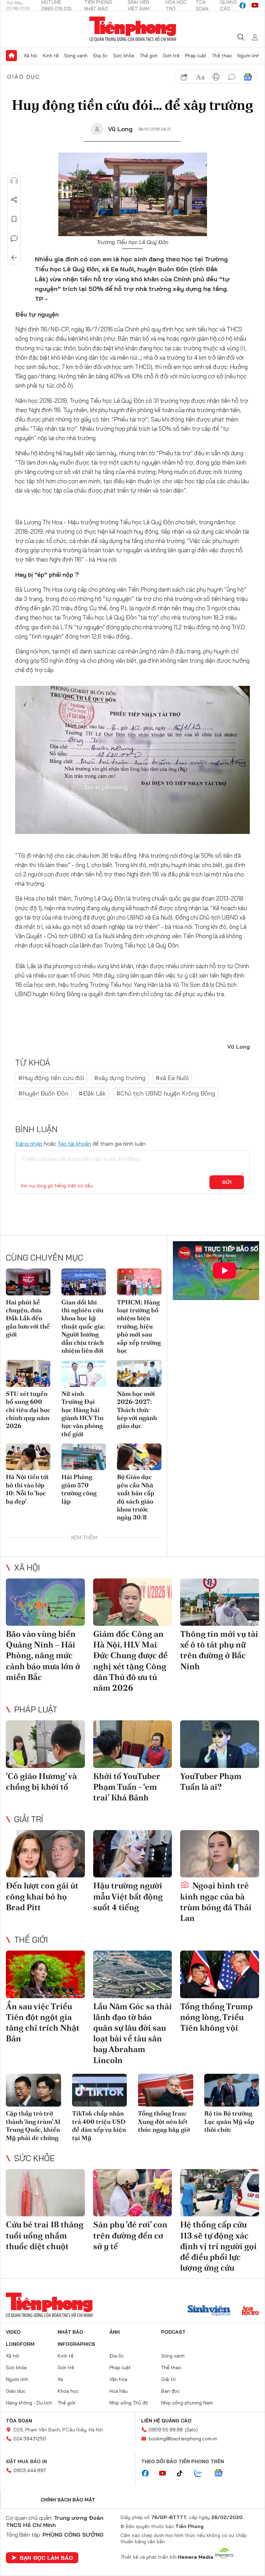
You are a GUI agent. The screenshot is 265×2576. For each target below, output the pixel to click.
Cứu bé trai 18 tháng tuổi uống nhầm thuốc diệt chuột (45, 2235)
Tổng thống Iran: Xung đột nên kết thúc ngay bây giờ (164, 2121)
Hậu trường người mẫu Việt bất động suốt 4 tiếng (128, 1896)
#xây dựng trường (120, 1078)
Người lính (249, 56)
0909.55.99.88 (166, 2430)
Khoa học (68, 2391)
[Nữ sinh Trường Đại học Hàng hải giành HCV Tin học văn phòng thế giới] (84, 1373)
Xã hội (31, 56)
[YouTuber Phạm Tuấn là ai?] (220, 1744)
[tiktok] (183, 2473)
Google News (248, 77)
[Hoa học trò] (250, 2311)
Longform (20, 2344)
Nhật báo (70, 2332)
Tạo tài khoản (74, 1144)
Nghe (14, 181)
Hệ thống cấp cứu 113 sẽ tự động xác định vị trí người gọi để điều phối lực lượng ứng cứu (218, 2246)
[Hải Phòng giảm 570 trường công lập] (84, 1457)
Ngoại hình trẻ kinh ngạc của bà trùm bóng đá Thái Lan (216, 1902)
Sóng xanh (76, 56)
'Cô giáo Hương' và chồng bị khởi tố (41, 1781)
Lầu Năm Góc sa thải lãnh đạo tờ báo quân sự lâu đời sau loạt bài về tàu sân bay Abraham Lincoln (132, 2033)
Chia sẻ (14, 200)
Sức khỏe (124, 56)
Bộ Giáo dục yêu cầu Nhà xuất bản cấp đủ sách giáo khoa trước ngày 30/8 (136, 1497)
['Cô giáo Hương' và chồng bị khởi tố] (45, 1744)
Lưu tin (14, 219)
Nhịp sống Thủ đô (129, 2403)
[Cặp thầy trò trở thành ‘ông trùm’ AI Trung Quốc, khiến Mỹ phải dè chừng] (33, 2090)
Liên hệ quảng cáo (166, 2421)
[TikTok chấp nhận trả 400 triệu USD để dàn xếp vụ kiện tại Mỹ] (100, 2090)
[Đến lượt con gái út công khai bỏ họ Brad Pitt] (45, 1854)
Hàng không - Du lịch (29, 2403)
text (200, 77)
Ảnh (115, 2332)
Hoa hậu (119, 2391)
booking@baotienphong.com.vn (183, 2439)
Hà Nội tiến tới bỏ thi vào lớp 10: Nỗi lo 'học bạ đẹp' (27, 1489)
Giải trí (29, 1819)
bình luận (232, 77)
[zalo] (202, 2473)
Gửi (227, 1182)
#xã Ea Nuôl (172, 1078)
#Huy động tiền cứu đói (51, 1078)
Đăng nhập (29, 1144)
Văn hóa (118, 2379)
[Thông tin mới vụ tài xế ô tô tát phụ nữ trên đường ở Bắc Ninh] (220, 1602)
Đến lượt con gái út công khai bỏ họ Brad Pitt (42, 1896)
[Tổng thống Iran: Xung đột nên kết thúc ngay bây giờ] (166, 2090)
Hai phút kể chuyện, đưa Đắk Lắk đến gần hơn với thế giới (28, 1318)
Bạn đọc (170, 2391)
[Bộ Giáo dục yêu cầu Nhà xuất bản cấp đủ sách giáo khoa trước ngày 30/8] (139, 1457)
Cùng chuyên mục (45, 1257)
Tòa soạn (19, 2421)
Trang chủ (11, 56)
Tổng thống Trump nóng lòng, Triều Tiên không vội (216, 2017)
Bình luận (14, 239)
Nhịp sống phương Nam (187, 2403)
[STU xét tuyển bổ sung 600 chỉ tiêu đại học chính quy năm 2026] (28, 1373)
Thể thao (222, 56)
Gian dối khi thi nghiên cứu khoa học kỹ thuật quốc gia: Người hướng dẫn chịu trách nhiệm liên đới (83, 1326)
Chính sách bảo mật (68, 2500)
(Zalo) (191, 2430)
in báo (216, 77)
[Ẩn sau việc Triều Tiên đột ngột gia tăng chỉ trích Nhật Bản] (45, 1974)
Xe (60, 2379)
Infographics (76, 2344)
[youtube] (255, 6)
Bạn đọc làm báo (46, 2558)
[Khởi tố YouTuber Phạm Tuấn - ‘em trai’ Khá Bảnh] (133, 1744)
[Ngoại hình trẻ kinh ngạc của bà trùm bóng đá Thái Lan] (220, 1854)
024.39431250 (30, 2439)
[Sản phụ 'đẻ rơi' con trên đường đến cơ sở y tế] (133, 2193)
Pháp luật (196, 56)
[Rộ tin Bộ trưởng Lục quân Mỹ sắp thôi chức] (232, 2090)
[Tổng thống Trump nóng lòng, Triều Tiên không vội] (220, 1974)
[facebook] (243, 6)
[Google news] (222, 2473)
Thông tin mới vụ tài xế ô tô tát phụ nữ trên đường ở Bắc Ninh (219, 1650)
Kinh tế (51, 56)
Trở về (14, 258)
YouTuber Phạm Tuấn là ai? (211, 1781)
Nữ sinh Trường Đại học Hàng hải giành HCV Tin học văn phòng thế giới (82, 1414)
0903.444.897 (30, 2470)
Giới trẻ (171, 56)
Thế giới (149, 56)
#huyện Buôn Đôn (43, 1093)
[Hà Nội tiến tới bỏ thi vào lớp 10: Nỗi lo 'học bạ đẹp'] (28, 1457)
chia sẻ (184, 77)
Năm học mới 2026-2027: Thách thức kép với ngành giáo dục (137, 1410)
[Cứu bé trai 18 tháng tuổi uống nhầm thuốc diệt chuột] (45, 2193)
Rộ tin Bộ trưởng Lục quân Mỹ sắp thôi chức (229, 2121)
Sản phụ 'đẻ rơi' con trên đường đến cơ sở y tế (130, 2235)
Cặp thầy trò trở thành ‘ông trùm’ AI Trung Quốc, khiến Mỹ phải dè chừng (33, 2125)
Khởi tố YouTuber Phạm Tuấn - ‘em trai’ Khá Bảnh (127, 1787)
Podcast (173, 2332)
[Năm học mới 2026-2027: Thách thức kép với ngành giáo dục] (139, 1373)
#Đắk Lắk (92, 1093)
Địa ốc (100, 56)
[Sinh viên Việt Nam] (209, 2311)
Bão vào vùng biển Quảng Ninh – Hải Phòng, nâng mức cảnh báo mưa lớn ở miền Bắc (43, 1655)
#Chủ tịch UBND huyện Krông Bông (166, 1093)
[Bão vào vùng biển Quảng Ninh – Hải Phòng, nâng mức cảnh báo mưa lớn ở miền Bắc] (45, 1602)
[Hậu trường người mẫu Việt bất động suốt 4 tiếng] (133, 1854)
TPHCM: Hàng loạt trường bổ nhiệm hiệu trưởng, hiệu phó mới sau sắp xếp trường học (139, 1326)
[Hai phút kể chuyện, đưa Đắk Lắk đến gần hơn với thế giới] (28, 1282)
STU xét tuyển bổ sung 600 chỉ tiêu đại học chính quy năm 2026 (28, 1410)
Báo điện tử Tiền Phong (133, 29)
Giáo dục (24, 77)
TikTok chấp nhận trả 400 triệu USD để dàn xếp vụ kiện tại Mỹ (99, 2125)
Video (13, 2332)
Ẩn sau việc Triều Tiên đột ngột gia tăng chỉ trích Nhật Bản (43, 2023)
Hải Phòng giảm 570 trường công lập (79, 1489)
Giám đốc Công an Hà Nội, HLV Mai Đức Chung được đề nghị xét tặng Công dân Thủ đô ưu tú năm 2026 (130, 1661)
